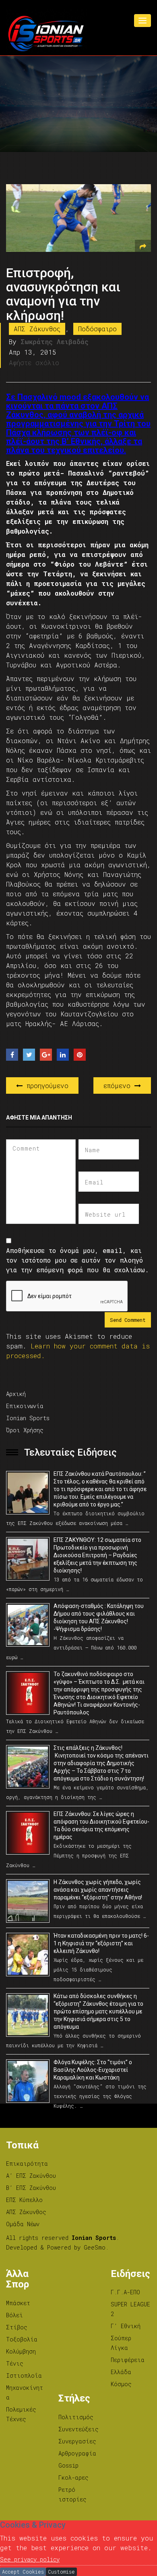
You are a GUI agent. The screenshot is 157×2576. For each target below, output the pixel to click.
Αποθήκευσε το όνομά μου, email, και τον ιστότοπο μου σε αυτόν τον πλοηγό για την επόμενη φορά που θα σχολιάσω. (77, 1260)
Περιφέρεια (128, 2360)
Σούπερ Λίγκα (121, 2343)
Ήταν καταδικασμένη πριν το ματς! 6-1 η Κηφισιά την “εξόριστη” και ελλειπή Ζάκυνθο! (101, 1943)
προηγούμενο (45, 1085)
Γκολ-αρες (73, 2477)
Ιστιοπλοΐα (24, 2376)
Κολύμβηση (21, 2351)
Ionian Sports (28, 1418)
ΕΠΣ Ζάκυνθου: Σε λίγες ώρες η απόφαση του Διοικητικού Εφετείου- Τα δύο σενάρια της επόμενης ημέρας (101, 1825)
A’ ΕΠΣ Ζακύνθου (31, 2176)
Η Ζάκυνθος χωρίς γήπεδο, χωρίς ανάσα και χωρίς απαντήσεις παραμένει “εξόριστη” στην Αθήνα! (98, 1890)
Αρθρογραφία (77, 2453)
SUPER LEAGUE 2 (130, 2309)
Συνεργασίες (77, 2441)
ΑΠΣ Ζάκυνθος (37, 329)
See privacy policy (30, 2559)
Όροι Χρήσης (25, 1430)
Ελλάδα (121, 2372)
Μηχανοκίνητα (25, 2392)
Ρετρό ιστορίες (72, 2494)
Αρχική (16, 1394)
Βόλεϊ (14, 2315)
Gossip (68, 2465)
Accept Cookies (23, 2572)
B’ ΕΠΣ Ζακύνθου (31, 2188)
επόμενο (119, 1085)
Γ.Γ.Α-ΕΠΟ (125, 2292)
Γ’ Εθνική (126, 2326)
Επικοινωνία (25, 1406)
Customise (61, 2572)
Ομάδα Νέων (23, 2224)
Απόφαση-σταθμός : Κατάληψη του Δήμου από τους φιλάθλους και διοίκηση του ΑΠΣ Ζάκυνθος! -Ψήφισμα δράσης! (99, 1617)
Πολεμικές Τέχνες (21, 2414)
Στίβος (17, 2327)
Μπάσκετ (18, 2303)
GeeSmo (95, 2247)
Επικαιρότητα (27, 2164)
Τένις (15, 2363)
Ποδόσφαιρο (97, 329)
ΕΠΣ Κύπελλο (24, 2200)
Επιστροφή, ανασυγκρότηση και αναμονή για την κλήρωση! (63, 294)
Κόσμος (121, 2384)
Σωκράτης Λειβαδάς (55, 342)
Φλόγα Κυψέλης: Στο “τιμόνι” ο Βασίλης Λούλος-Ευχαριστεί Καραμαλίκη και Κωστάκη (93, 2070)
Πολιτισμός (76, 2417)
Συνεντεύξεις (78, 2429)
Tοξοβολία (22, 2339)
